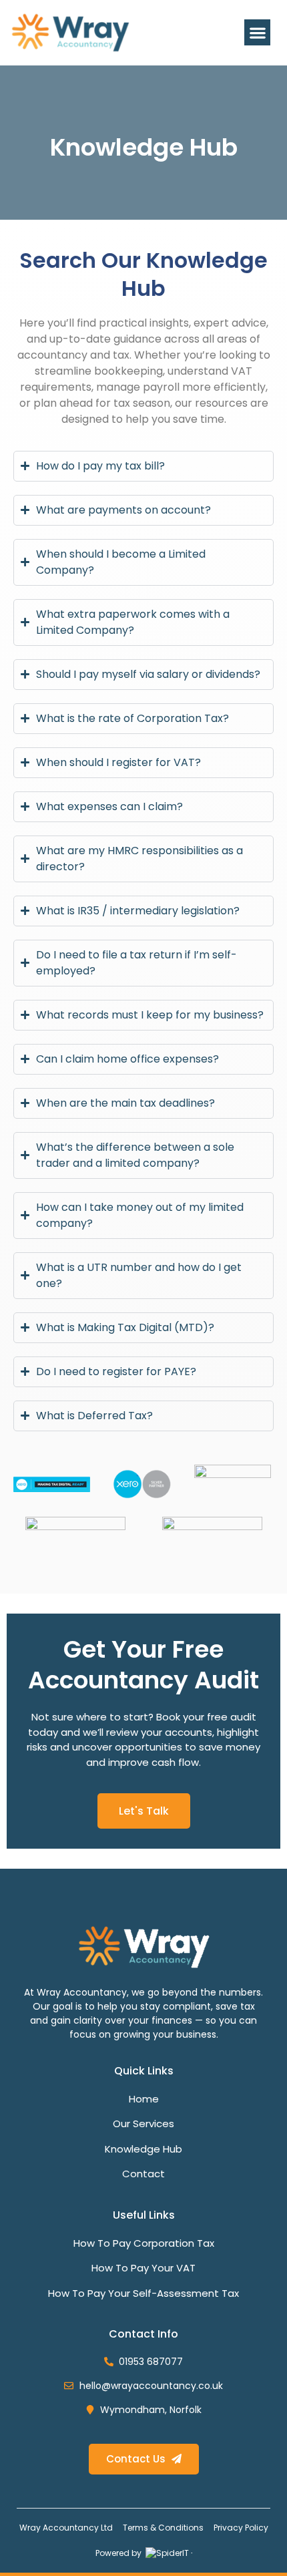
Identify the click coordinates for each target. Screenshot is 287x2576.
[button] (257, 32)
